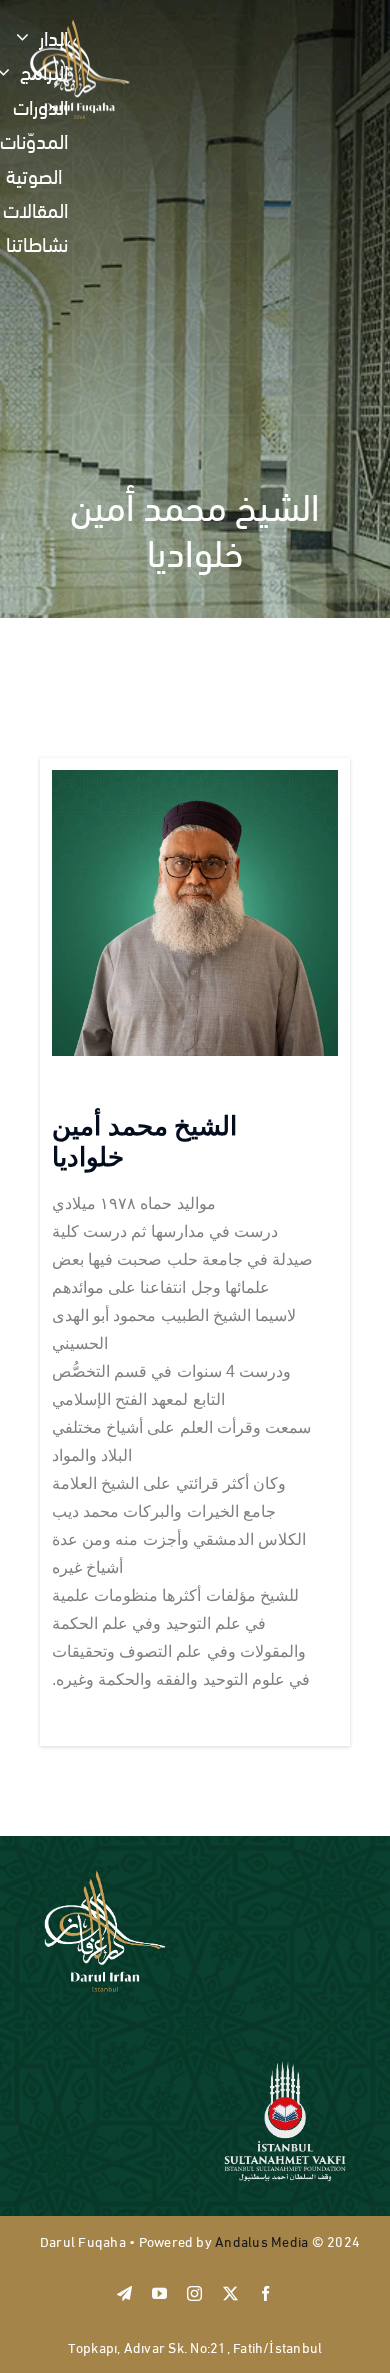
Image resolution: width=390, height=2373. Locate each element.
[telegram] (124, 2293)
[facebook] (265, 2293)
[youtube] (159, 2293)
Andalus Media (261, 2240)
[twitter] (230, 2293)
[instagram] (194, 2293)
